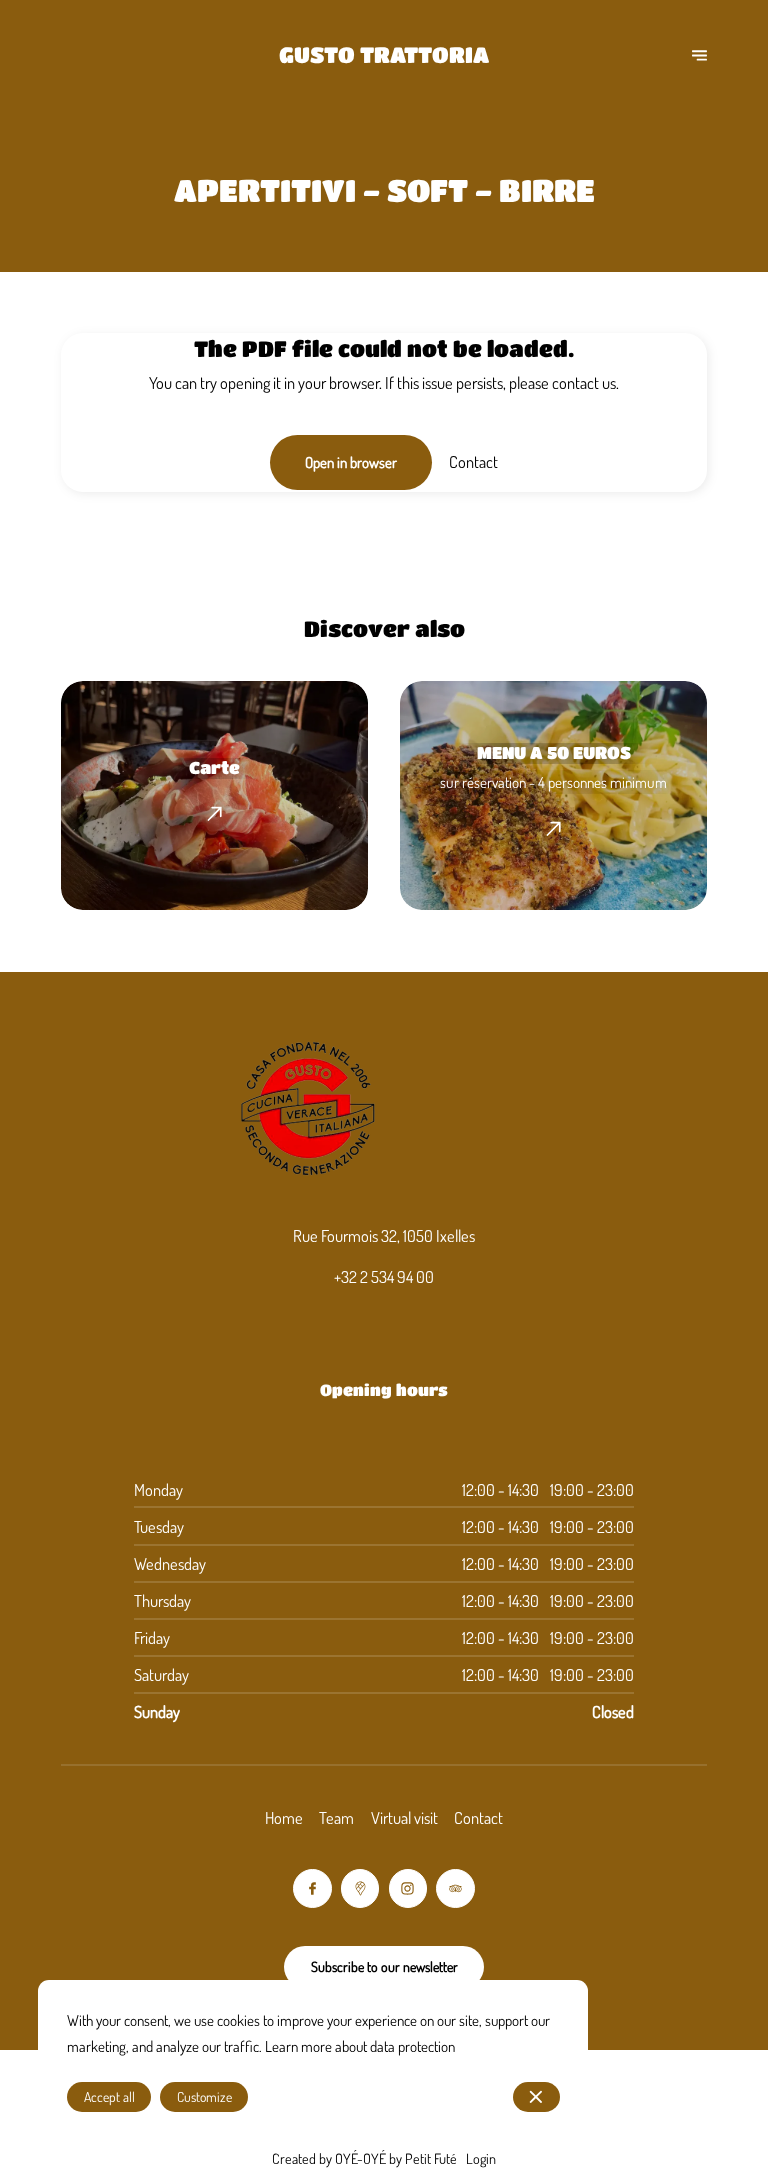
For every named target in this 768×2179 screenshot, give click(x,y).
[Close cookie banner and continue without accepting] (536, 2097)
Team (336, 1817)
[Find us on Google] (360, 1888)
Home (284, 1817)
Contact (478, 1817)
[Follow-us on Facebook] (312, 1888)
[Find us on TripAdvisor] (455, 1888)
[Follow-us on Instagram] (408, 1888)
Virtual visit (404, 1817)
